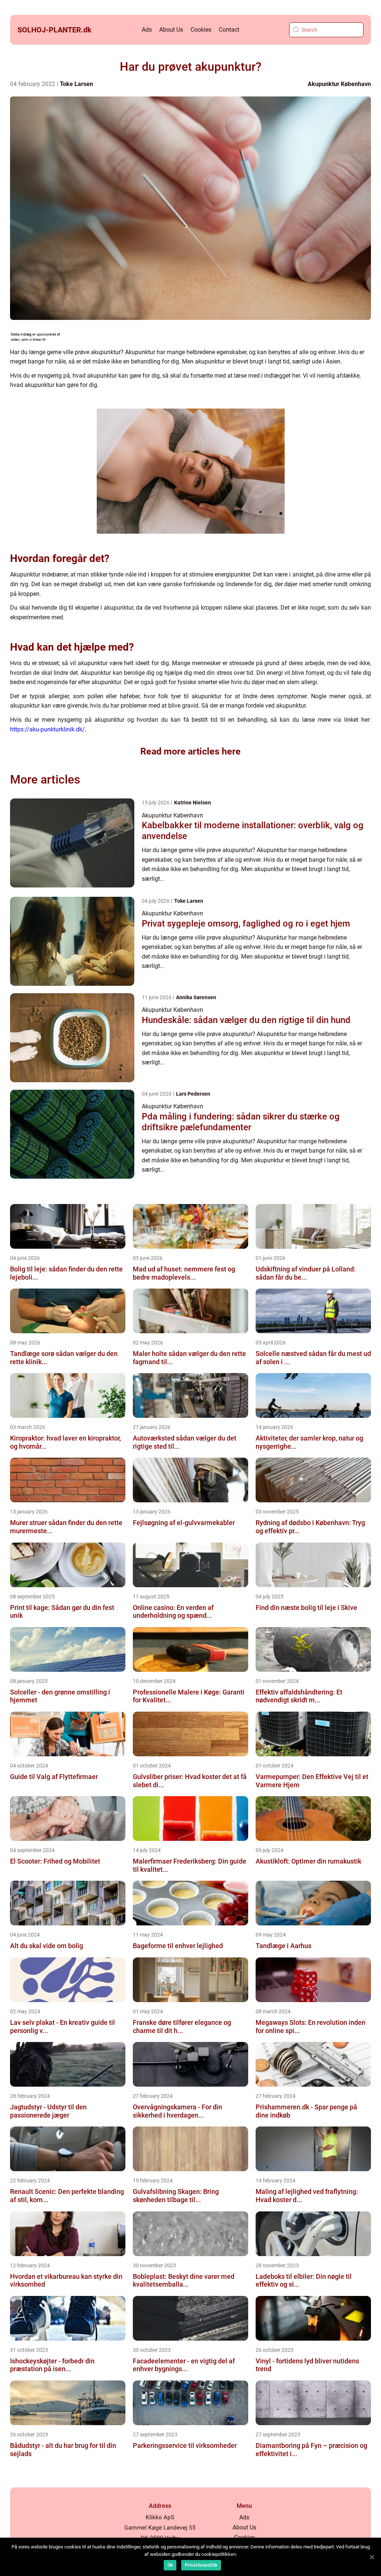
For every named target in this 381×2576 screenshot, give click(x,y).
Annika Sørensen (196, 997)
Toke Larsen (76, 84)
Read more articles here (190, 751)
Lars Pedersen (193, 1094)
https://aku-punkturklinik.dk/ (47, 729)
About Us (171, 30)
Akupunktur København (339, 84)
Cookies (201, 30)
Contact (229, 30)
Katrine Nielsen (193, 803)
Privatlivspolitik (201, 2565)
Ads (147, 30)
